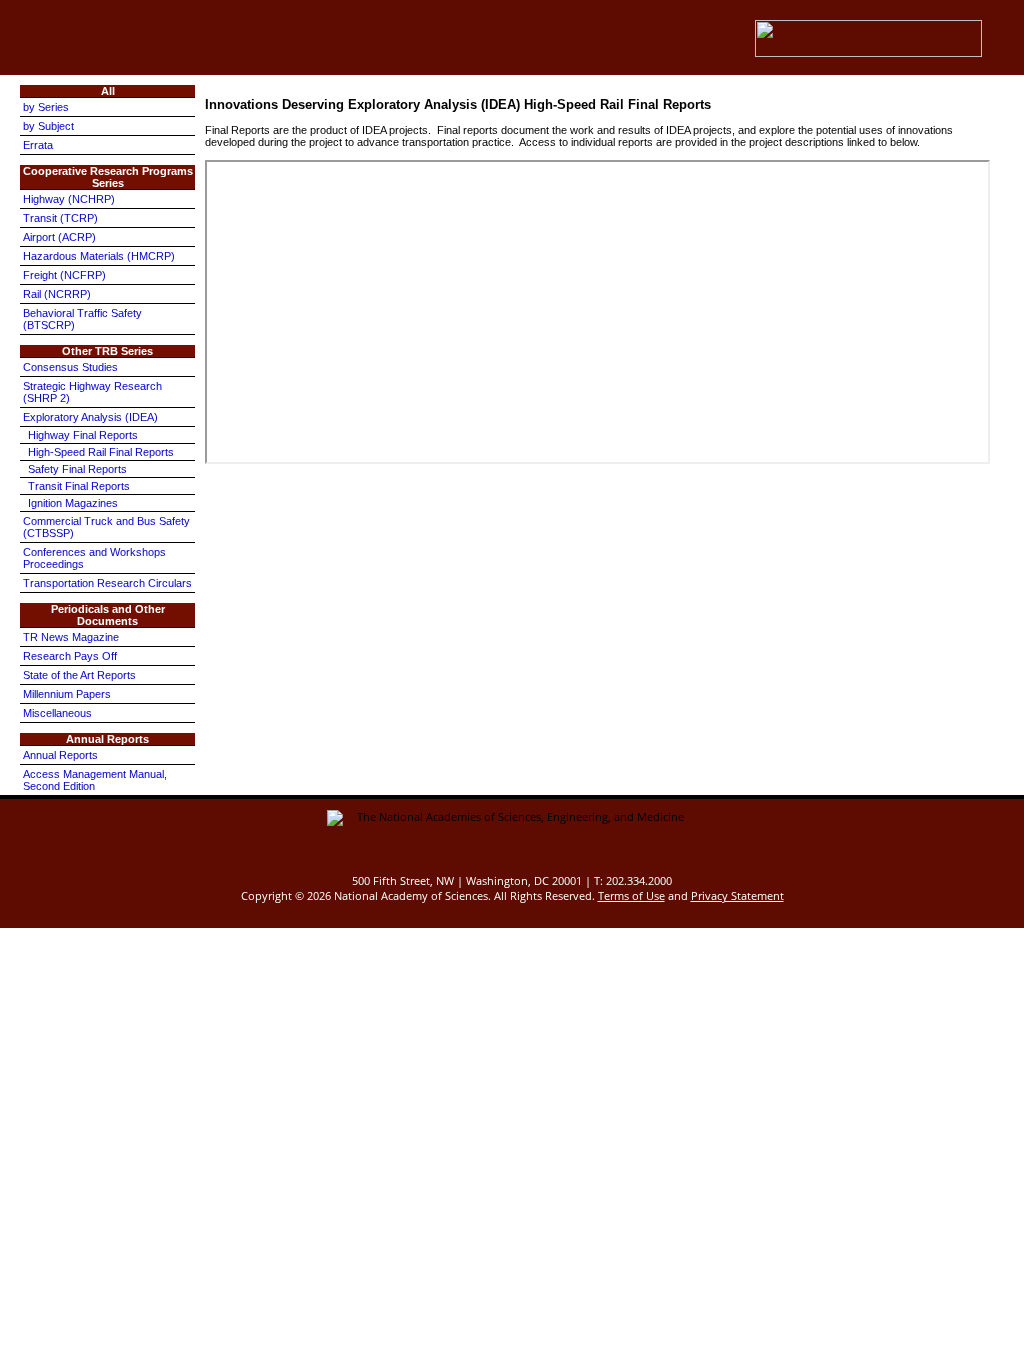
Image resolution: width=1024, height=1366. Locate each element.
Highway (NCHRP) (69, 199)
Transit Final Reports (79, 486)
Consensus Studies (70, 367)
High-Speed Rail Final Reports (101, 452)
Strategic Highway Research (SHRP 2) (92, 392)
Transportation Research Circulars (107, 583)
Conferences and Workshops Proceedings (94, 558)
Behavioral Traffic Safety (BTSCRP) (82, 319)
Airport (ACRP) (59, 237)
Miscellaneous (57, 713)
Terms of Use (631, 895)
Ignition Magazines (73, 503)
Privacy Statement (737, 895)
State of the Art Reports (79, 675)
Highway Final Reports (83, 435)
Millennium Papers (67, 694)
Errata (38, 145)
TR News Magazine (71, 637)
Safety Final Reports (77, 469)
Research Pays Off (70, 656)
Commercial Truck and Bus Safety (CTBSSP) (106, 527)
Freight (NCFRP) (64, 275)
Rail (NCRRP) (57, 294)
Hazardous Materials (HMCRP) (99, 256)
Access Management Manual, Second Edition (95, 780)
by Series (46, 107)
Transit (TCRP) (60, 218)
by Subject (48, 126)
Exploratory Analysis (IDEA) (90, 417)
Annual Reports (60, 755)
